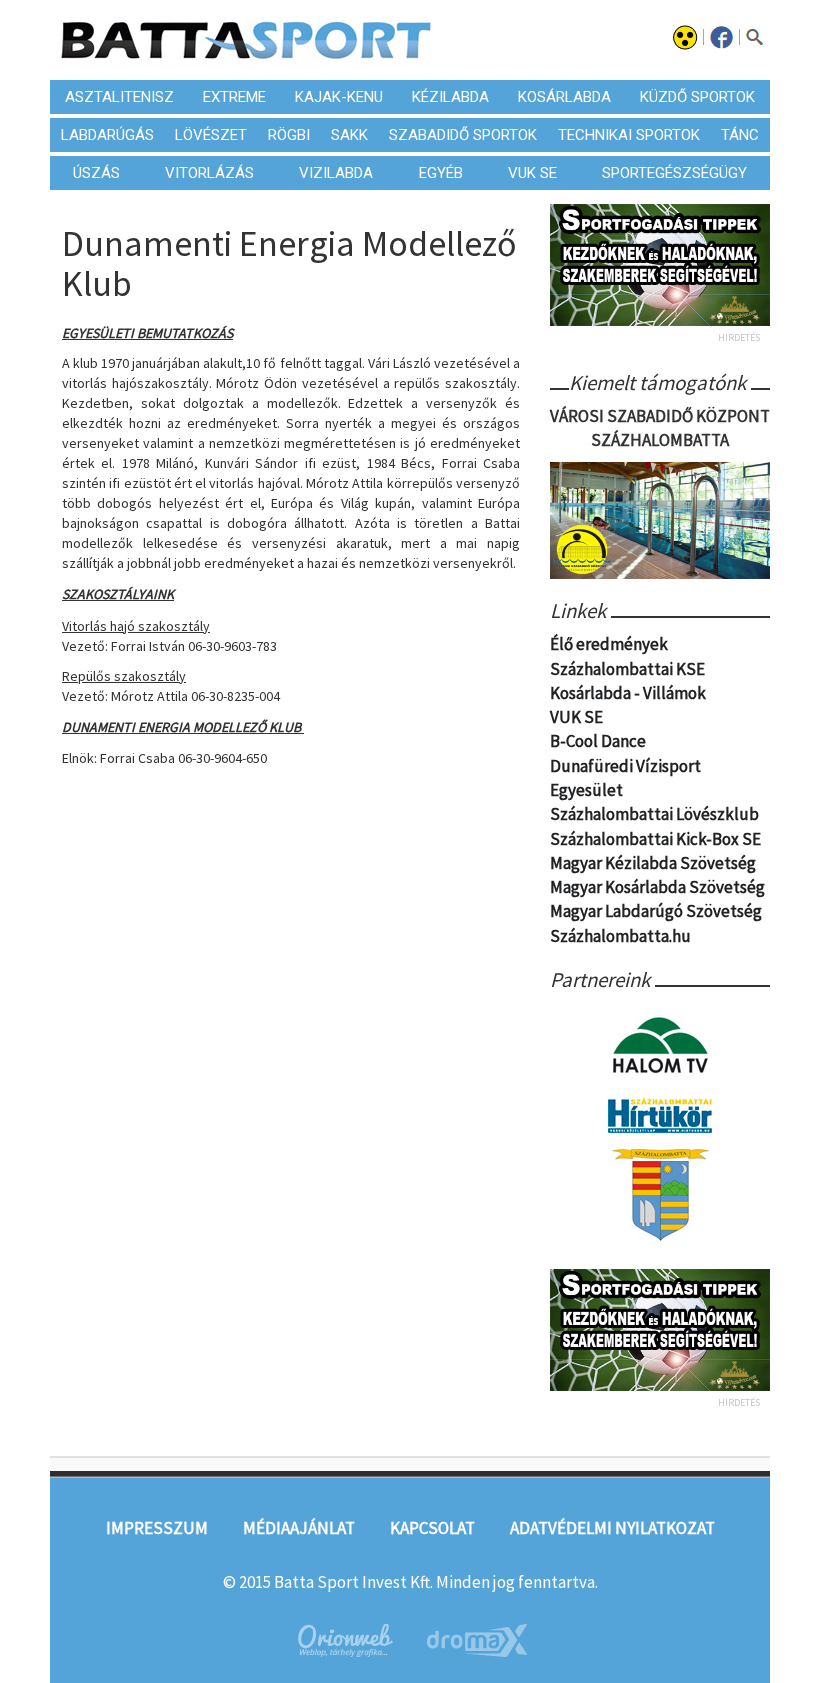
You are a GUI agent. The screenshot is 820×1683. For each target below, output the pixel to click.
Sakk (349, 135)
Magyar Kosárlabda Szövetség (657, 887)
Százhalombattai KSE (627, 669)
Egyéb (441, 173)
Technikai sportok (629, 135)
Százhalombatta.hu (620, 936)
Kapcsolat (432, 1528)
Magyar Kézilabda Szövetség (653, 863)
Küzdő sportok (697, 97)
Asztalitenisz (119, 97)
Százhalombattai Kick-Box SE (655, 839)
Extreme (234, 97)
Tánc (740, 135)
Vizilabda (336, 173)
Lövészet (211, 135)
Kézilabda (450, 97)
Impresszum (157, 1528)
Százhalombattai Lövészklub (654, 814)
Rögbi (289, 135)
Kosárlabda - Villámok (628, 693)
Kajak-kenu (339, 97)
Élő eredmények (609, 644)
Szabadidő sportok (463, 135)
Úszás (96, 173)
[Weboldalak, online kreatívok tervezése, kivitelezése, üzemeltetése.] (344, 1640)
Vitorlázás (209, 173)
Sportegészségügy (674, 173)
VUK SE (532, 173)
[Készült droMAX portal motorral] (477, 1640)
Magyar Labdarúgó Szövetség (656, 911)
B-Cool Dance (598, 741)
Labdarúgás (107, 135)
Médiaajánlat (299, 1528)
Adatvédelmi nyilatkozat (612, 1528)
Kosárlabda (564, 97)
